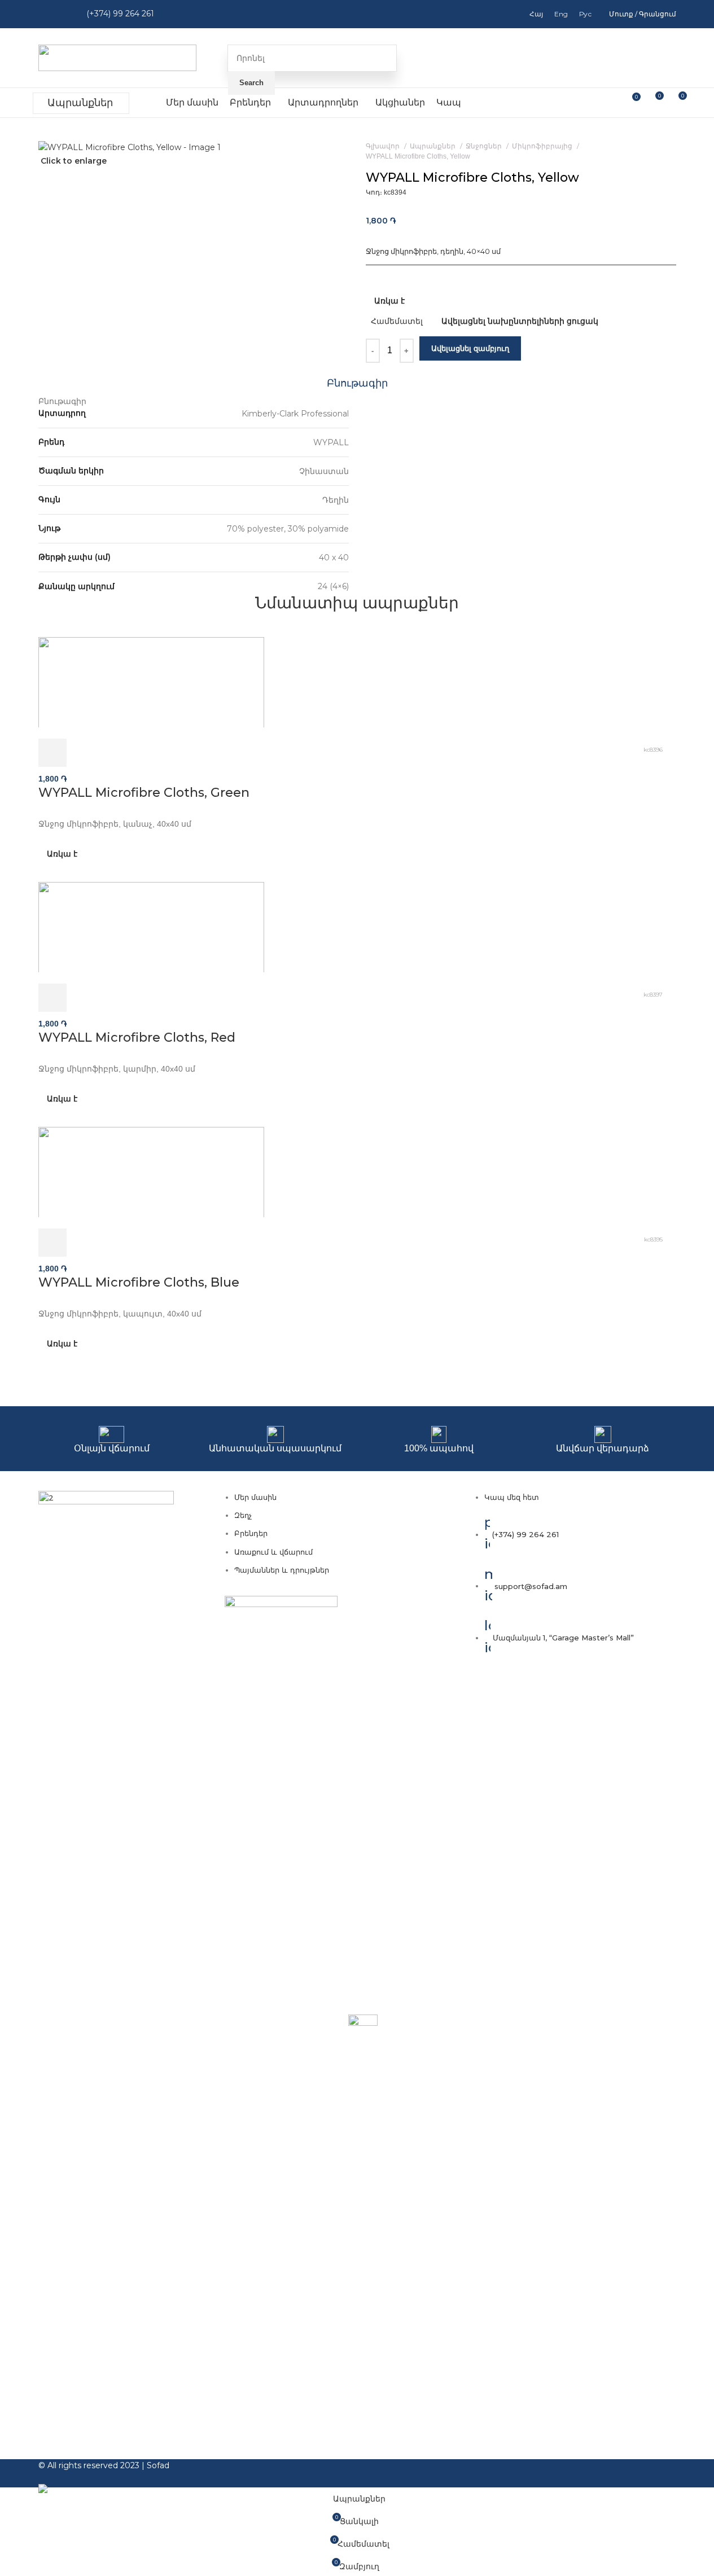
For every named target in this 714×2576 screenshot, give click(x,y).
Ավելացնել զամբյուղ (470, 348)
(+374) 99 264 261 (120, 14)
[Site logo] (117, 57)
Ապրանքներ (80, 103)
